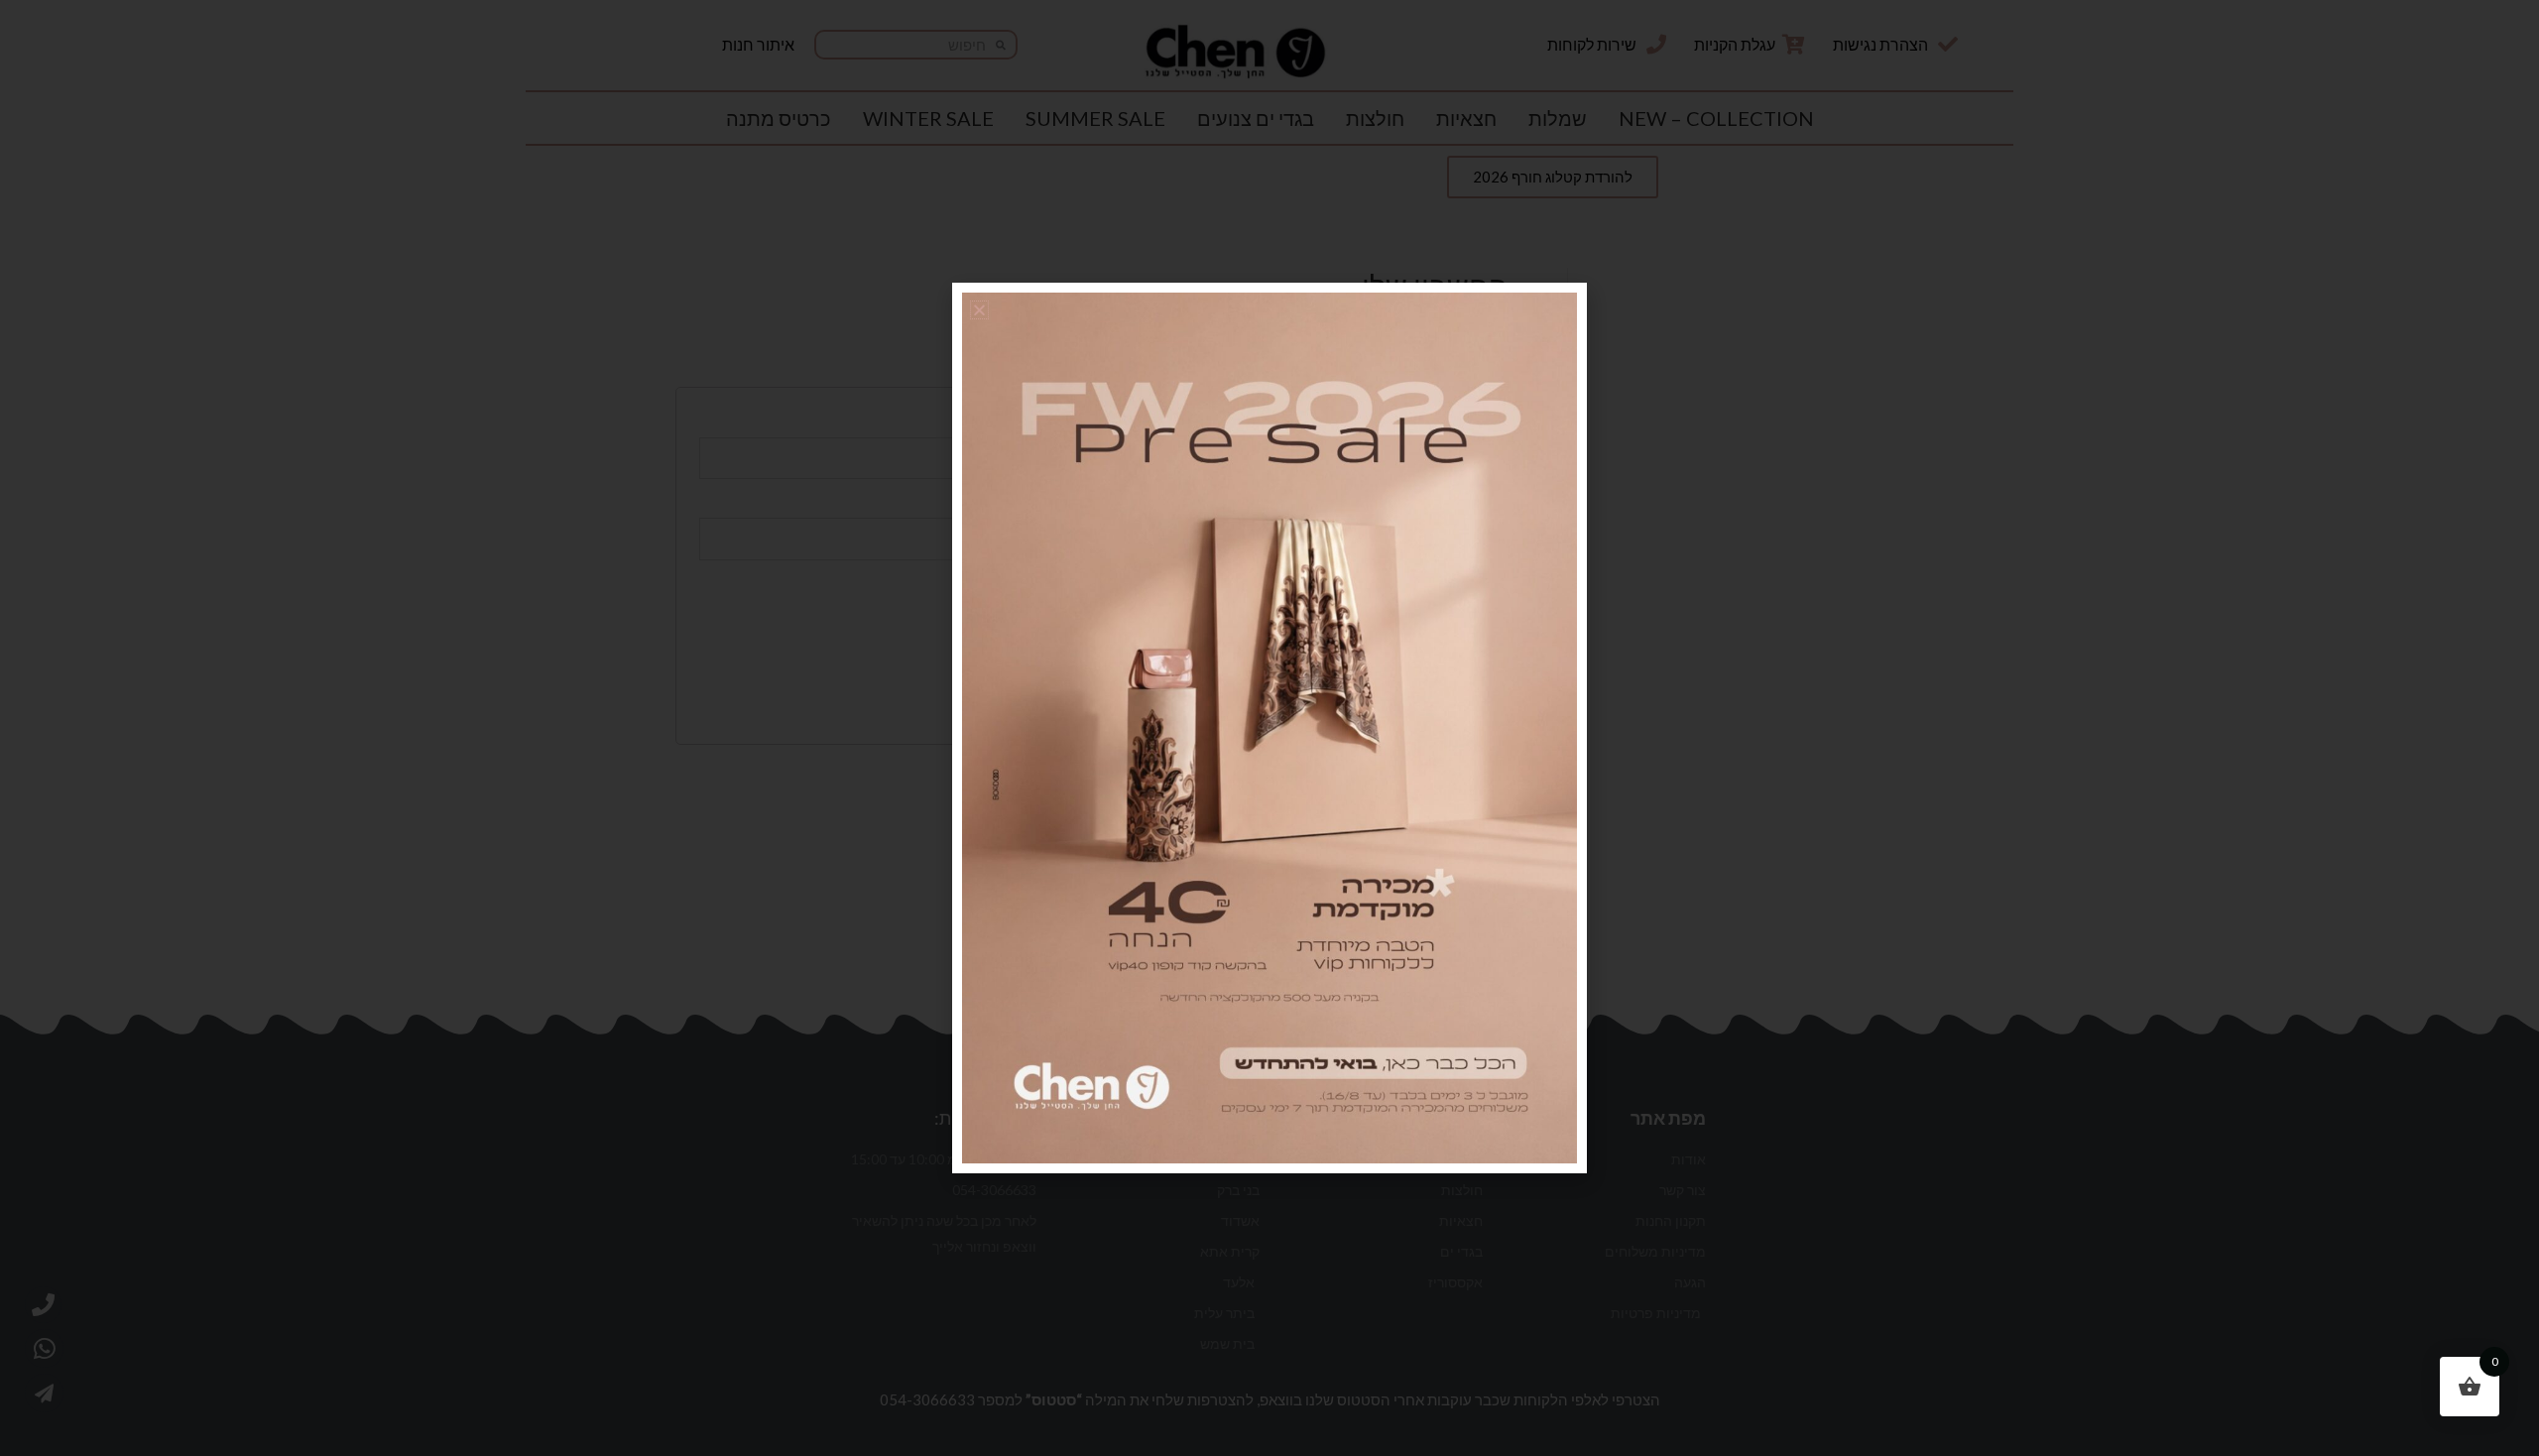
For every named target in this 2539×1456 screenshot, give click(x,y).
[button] (979, 310)
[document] (1269, 728)
